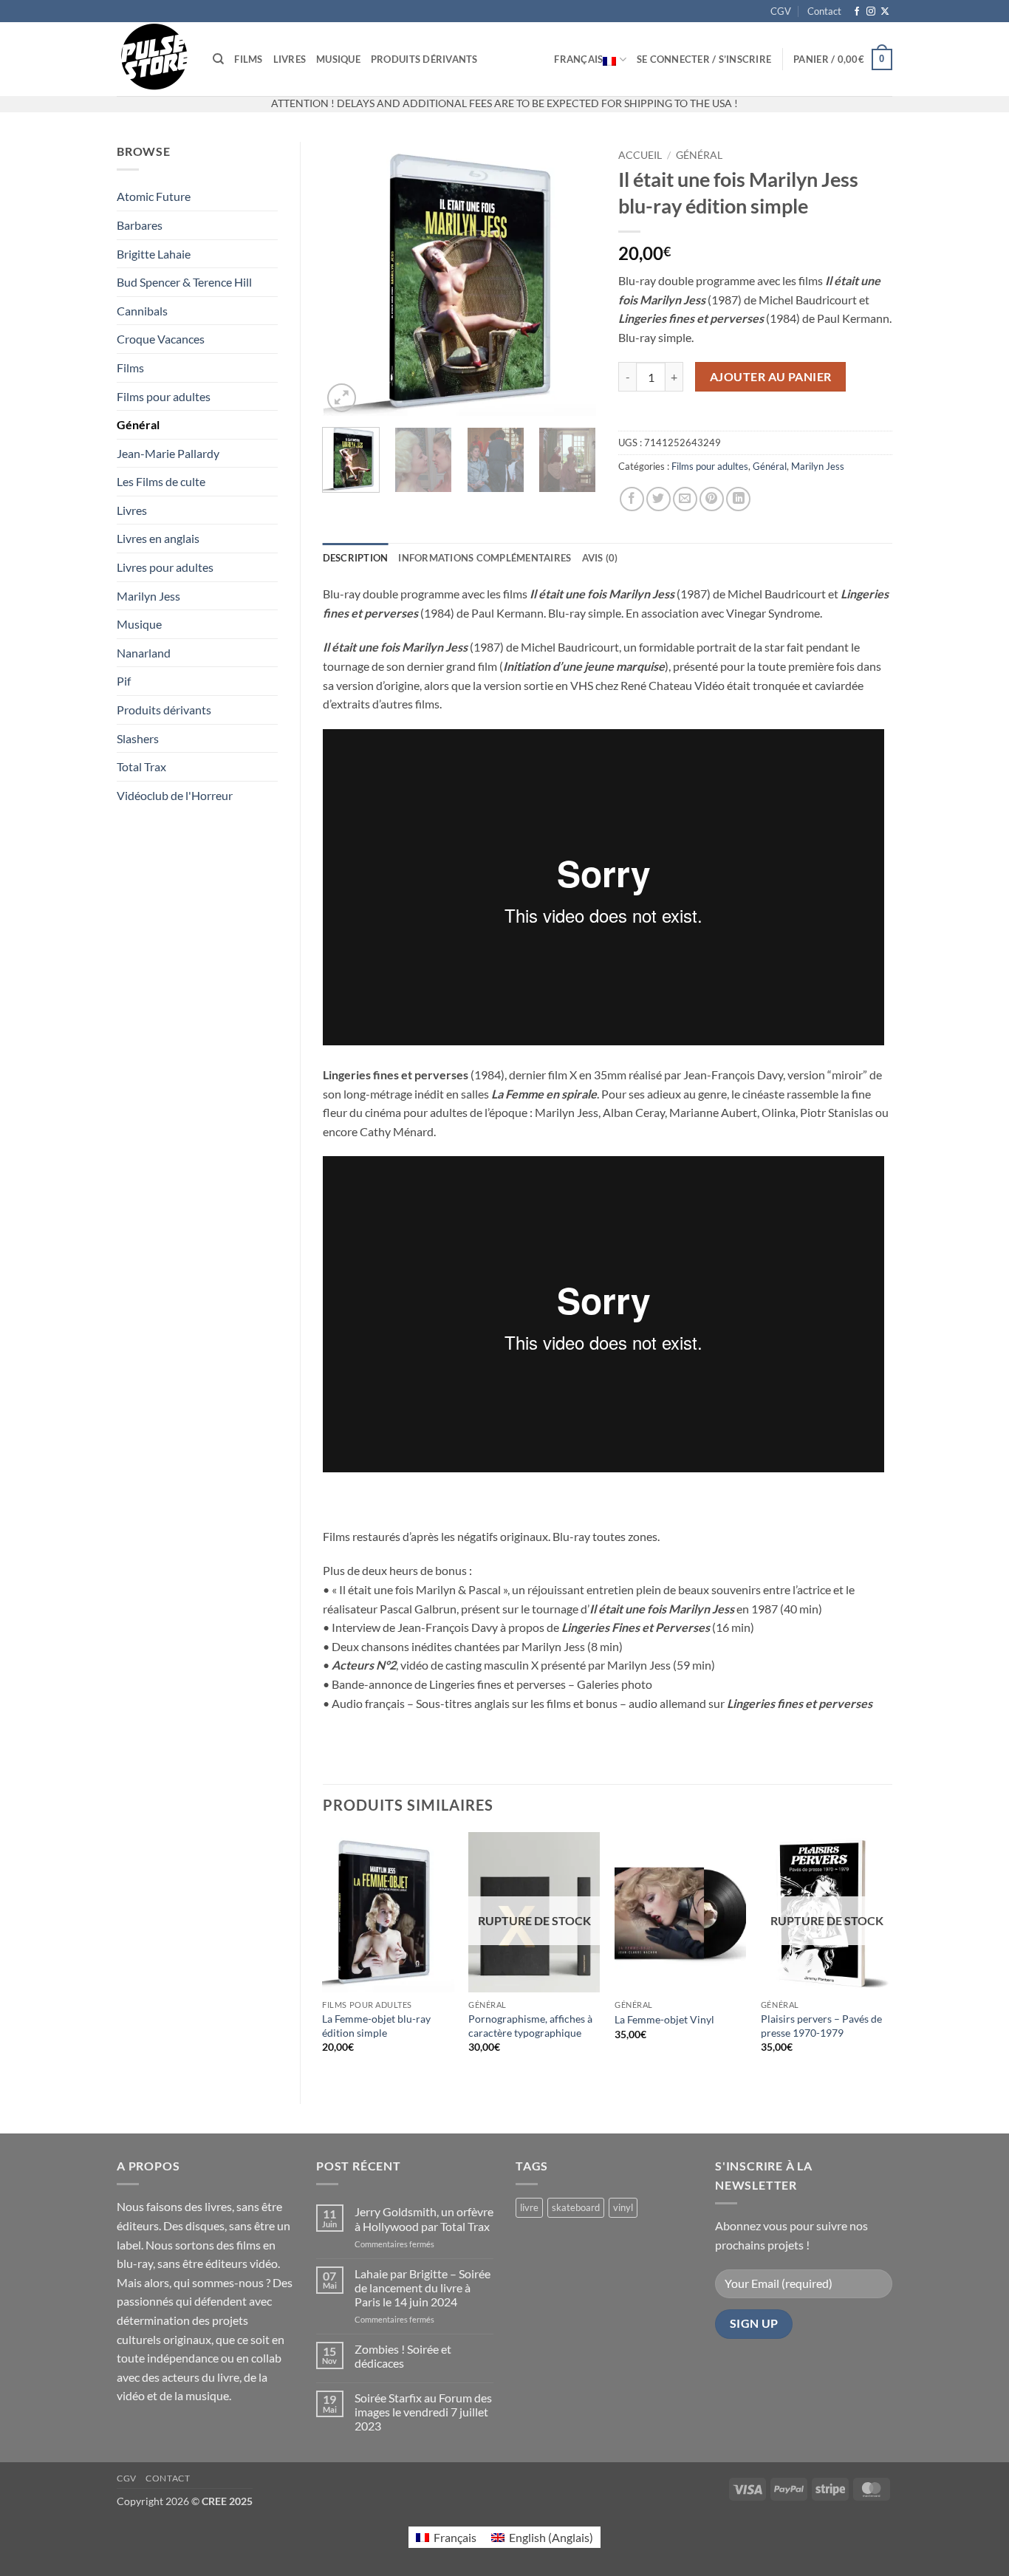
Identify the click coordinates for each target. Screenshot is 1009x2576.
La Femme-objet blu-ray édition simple (376, 2026)
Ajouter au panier (771, 377)
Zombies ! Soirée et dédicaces (403, 2356)
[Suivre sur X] (885, 12)
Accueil (640, 155)
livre (529, 2207)
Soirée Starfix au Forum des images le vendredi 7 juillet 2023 (423, 2412)
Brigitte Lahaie (154, 254)
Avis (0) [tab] (600, 558)
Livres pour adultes (165, 567)
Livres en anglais (158, 538)
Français (578, 59)
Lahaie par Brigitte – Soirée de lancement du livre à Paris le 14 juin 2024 (423, 2288)
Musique (338, 59)
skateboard (576, 2207)
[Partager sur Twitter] (659, 499)
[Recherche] (218, 59)
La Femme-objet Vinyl (664, 2019)
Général (138, 424)
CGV (781, 11)
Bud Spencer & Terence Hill (184, 282)
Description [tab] (356, 558)
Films (248, 59)
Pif (124, 681)
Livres (290, 59)
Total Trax (141, 766)
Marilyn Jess (148, 596)
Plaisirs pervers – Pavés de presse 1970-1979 (821, 2026)
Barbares (140, 225)
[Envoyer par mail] (685, 499)
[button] (704, 59)
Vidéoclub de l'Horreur (175, 795)
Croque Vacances (161, 339)
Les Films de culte (161, 481)
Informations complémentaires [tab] (485, 558)
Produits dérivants (424, 59)
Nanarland (144, 653)
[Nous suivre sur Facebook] (857, 12)
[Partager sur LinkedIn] (738, 499)
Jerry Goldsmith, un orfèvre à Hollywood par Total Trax (424, 2218)
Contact (824, 11)
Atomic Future (154, 196)
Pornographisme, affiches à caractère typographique (530, 2026)
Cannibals (142, 311)
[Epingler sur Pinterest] (712, 499)
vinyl (623, 2207)
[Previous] (346, 279)
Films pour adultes (164, 396)
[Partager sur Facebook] (632, 499)
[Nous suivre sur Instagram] (871, 12)
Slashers (138, 738)
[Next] (572, 279)
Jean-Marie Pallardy (168, 453)
